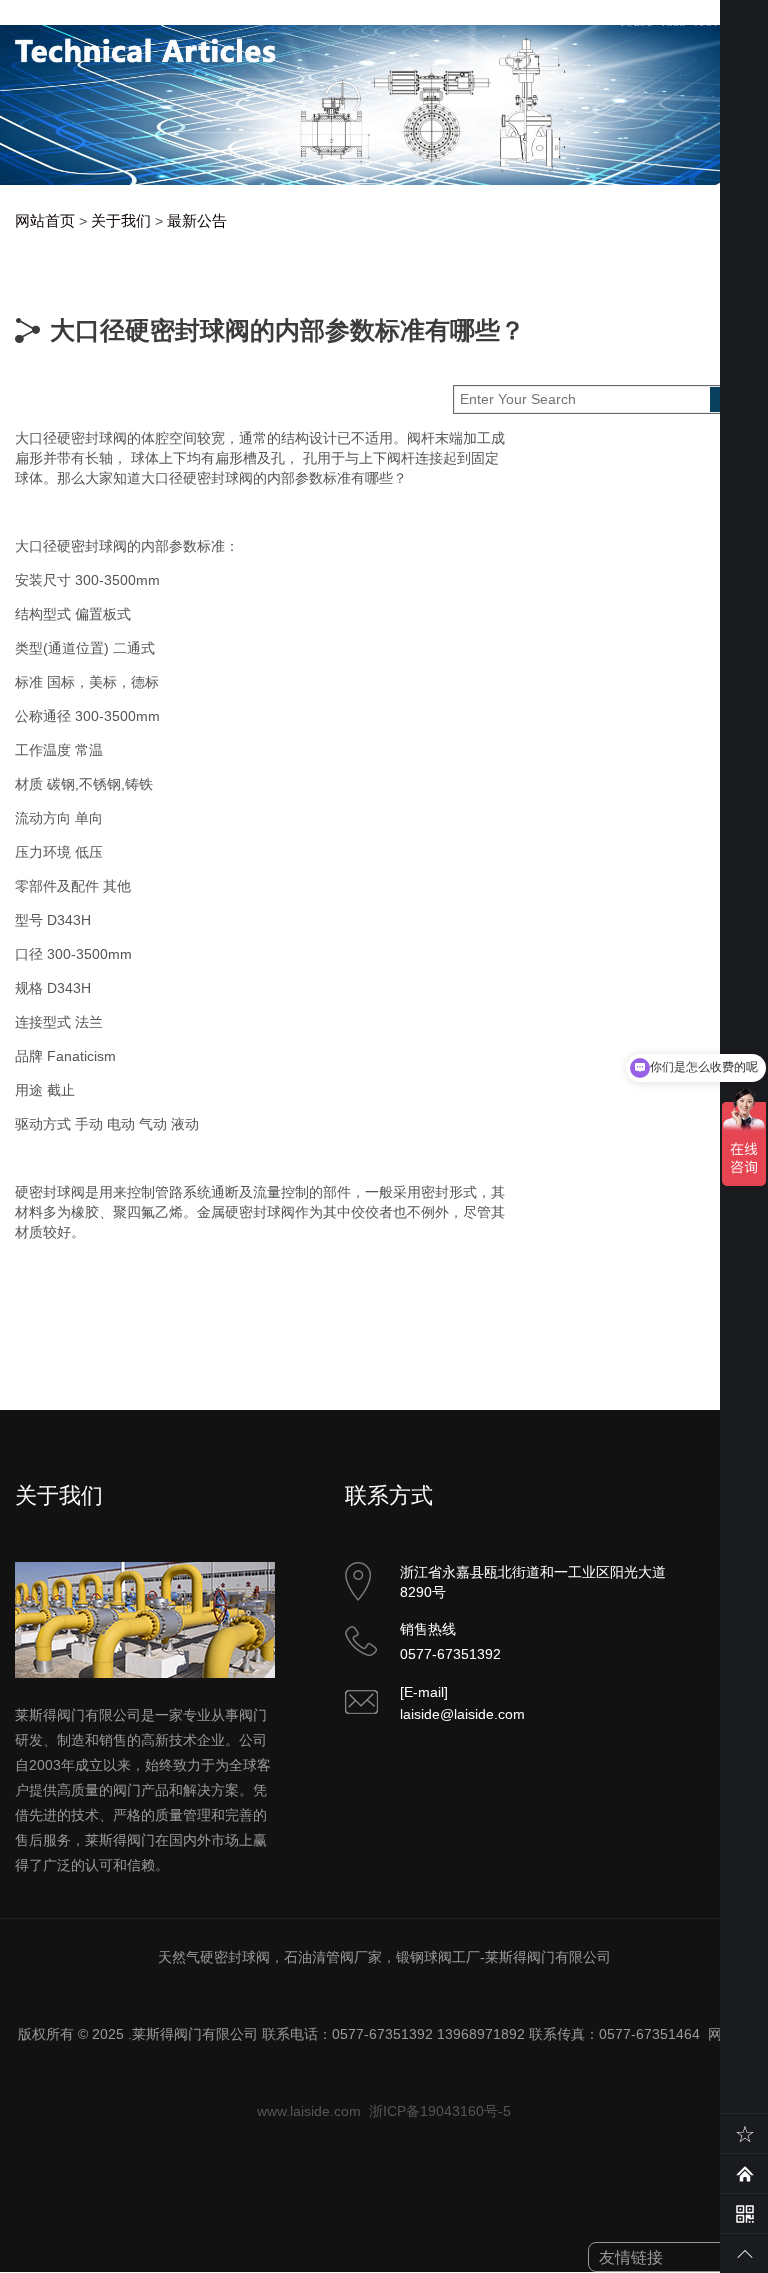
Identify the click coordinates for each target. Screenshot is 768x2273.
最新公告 (197, 220)
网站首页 (45, 220)
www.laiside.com (309, 2111)
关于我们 (121, 220)
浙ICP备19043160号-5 (440, 2111)
